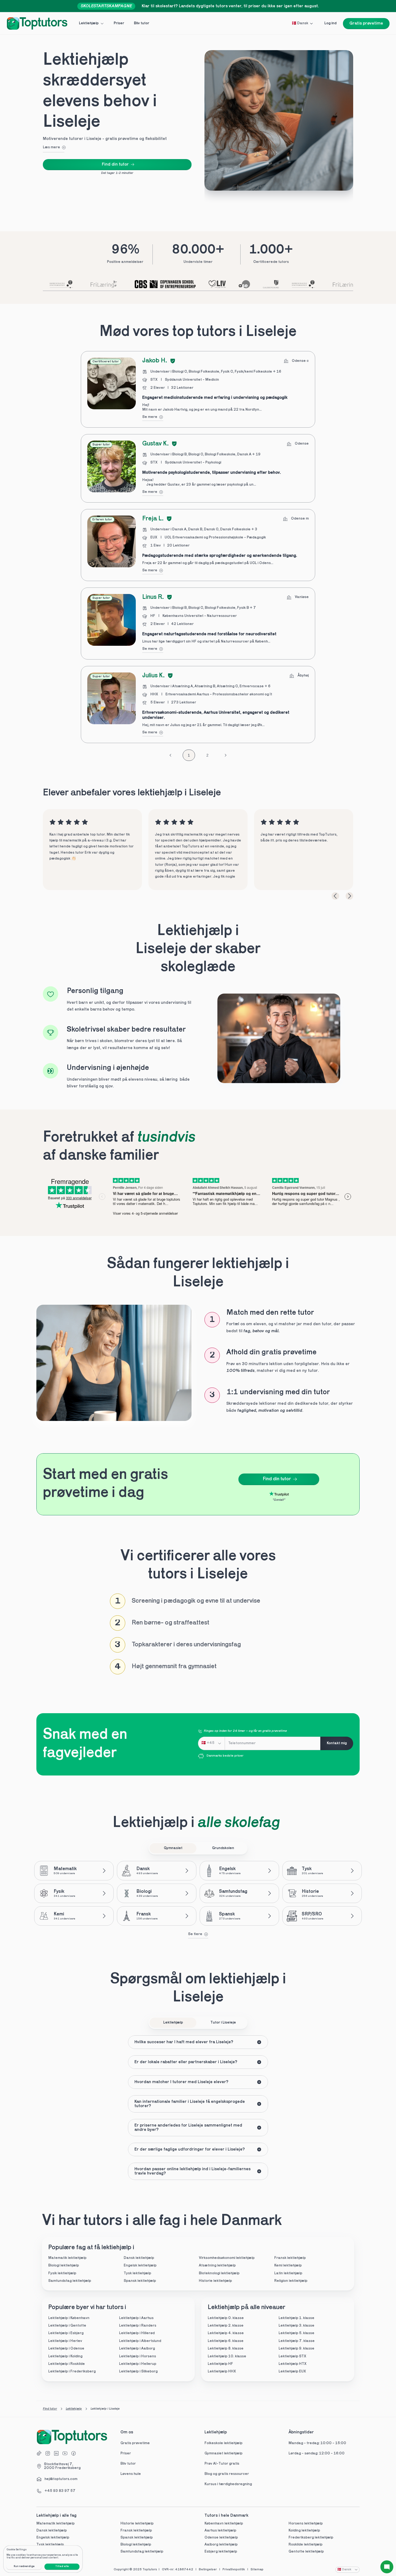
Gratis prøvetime (135, 2443)
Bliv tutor (128, 2464)
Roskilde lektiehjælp (305, 2545)
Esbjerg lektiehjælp (221, 2552)
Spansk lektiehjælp (140, 2281)
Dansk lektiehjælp (139, 2258)
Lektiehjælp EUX (292, 2371)
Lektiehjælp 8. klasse (226, 2349)
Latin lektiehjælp (288, 2273)
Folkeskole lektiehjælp (224, 2443)
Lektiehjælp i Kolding (65, 2356)
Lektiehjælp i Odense (66, 2349)
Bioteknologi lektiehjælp (219, 2273)
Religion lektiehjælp (291, 2281)
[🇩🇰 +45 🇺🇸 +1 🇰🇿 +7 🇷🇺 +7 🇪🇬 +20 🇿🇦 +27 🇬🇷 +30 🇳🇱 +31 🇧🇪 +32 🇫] (211, 1743)
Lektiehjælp (74, 2409)
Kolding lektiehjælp (304, 2531)
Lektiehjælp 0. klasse (226, 2318)
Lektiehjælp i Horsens (138, 2356)
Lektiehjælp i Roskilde (67, 2364)
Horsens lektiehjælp (306, 2524)
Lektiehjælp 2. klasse (226, 2326)
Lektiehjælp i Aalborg (137, 2349)
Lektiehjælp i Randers (138, 2326)
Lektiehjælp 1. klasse (296, 2318)
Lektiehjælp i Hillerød (137, 2333)
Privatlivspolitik (234, 2570)
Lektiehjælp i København (69, 2318)
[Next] (349, 896)
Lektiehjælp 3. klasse (296, 2326)
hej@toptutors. (57, 2479)
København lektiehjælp (224, 2524)
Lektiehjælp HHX (222, 2371)
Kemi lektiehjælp (288, 2266)
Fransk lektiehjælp (290, 2258)
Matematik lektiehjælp (67, 2258)
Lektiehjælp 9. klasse (296, 2349)
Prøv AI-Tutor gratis (222, 2464)
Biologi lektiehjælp (64, 2266)
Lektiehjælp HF (220, 2364)
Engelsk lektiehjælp (140, 2266)
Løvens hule (131, 2474)
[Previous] (335, 896)
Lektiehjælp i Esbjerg (66, 2333)
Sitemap (257, 2570)
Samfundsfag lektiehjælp (70, 2281)
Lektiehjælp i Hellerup (138, 2364)
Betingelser (208, 2570)
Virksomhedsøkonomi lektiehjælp (227, 2258)
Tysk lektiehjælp (137, 2273)
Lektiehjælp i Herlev (65, 2341)
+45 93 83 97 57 (60, 2491)
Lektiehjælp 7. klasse (297, 2341)
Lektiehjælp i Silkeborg (138, 2371)
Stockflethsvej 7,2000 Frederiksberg (62, 2466)
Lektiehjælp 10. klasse (227, 2356)
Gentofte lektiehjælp (306, 2552)
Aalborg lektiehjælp (221, 2545)
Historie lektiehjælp (215, 2281)
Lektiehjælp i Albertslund (140, 2341)
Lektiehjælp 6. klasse (226, 2341)
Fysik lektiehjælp (62, 2273)
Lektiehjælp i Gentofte (67, 2326)
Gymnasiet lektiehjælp (224, 2453)
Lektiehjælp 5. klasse (296, 2333)
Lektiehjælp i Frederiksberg (72, 2371)
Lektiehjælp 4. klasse (226, 2333)
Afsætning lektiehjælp (217, 2266)
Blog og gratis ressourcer (227, 2474)
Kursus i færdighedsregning (228, 2484)
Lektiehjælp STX (292, 2356)
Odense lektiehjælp (221, 2538)
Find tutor (50, 2409)
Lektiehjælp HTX (293, 2364)
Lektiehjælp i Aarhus (136, 2318)
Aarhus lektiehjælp (220, 2531)
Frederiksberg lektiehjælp (311, 2538)
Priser (126, 2453)
